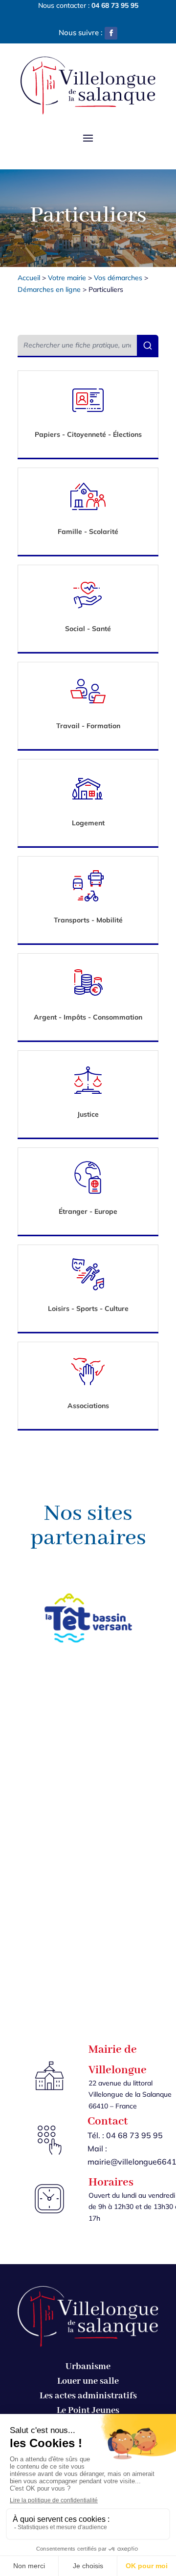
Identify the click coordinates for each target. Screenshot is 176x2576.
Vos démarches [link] (118, 278)
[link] (115, 5)
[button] (111, 33)
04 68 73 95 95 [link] (134, 2135)
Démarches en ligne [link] (49, 289)
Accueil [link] (29, 278)
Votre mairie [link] (67, 278)
